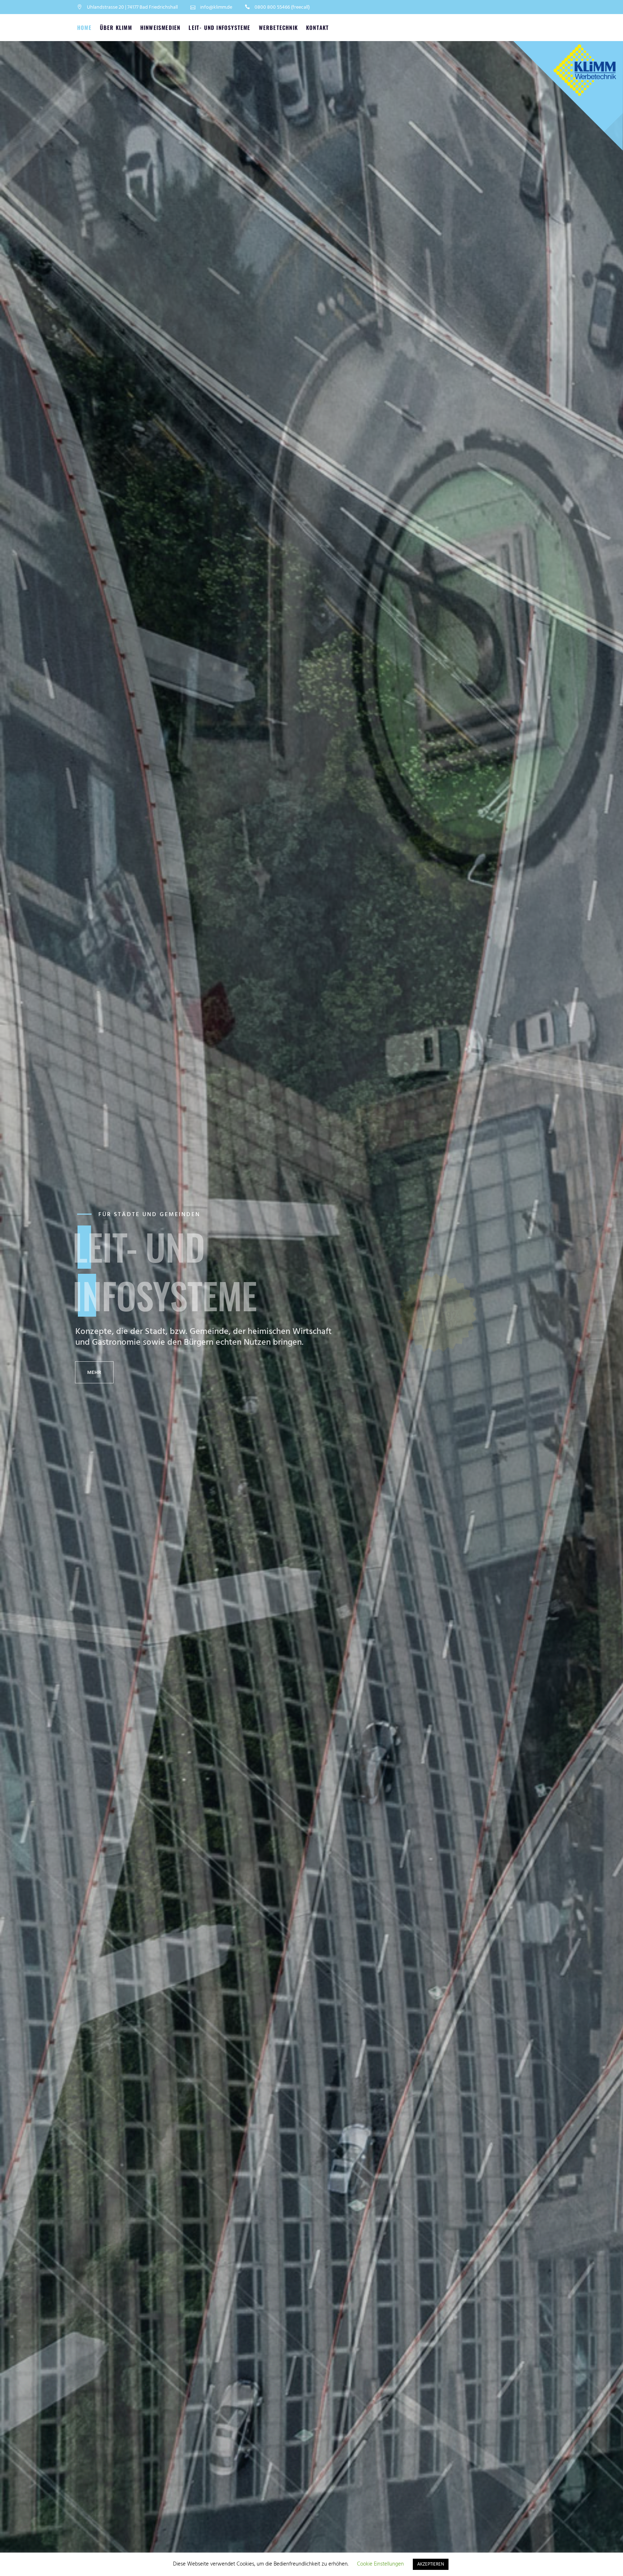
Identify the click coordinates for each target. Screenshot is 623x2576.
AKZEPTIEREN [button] (431, 2564)
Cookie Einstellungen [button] (380, 2564)
